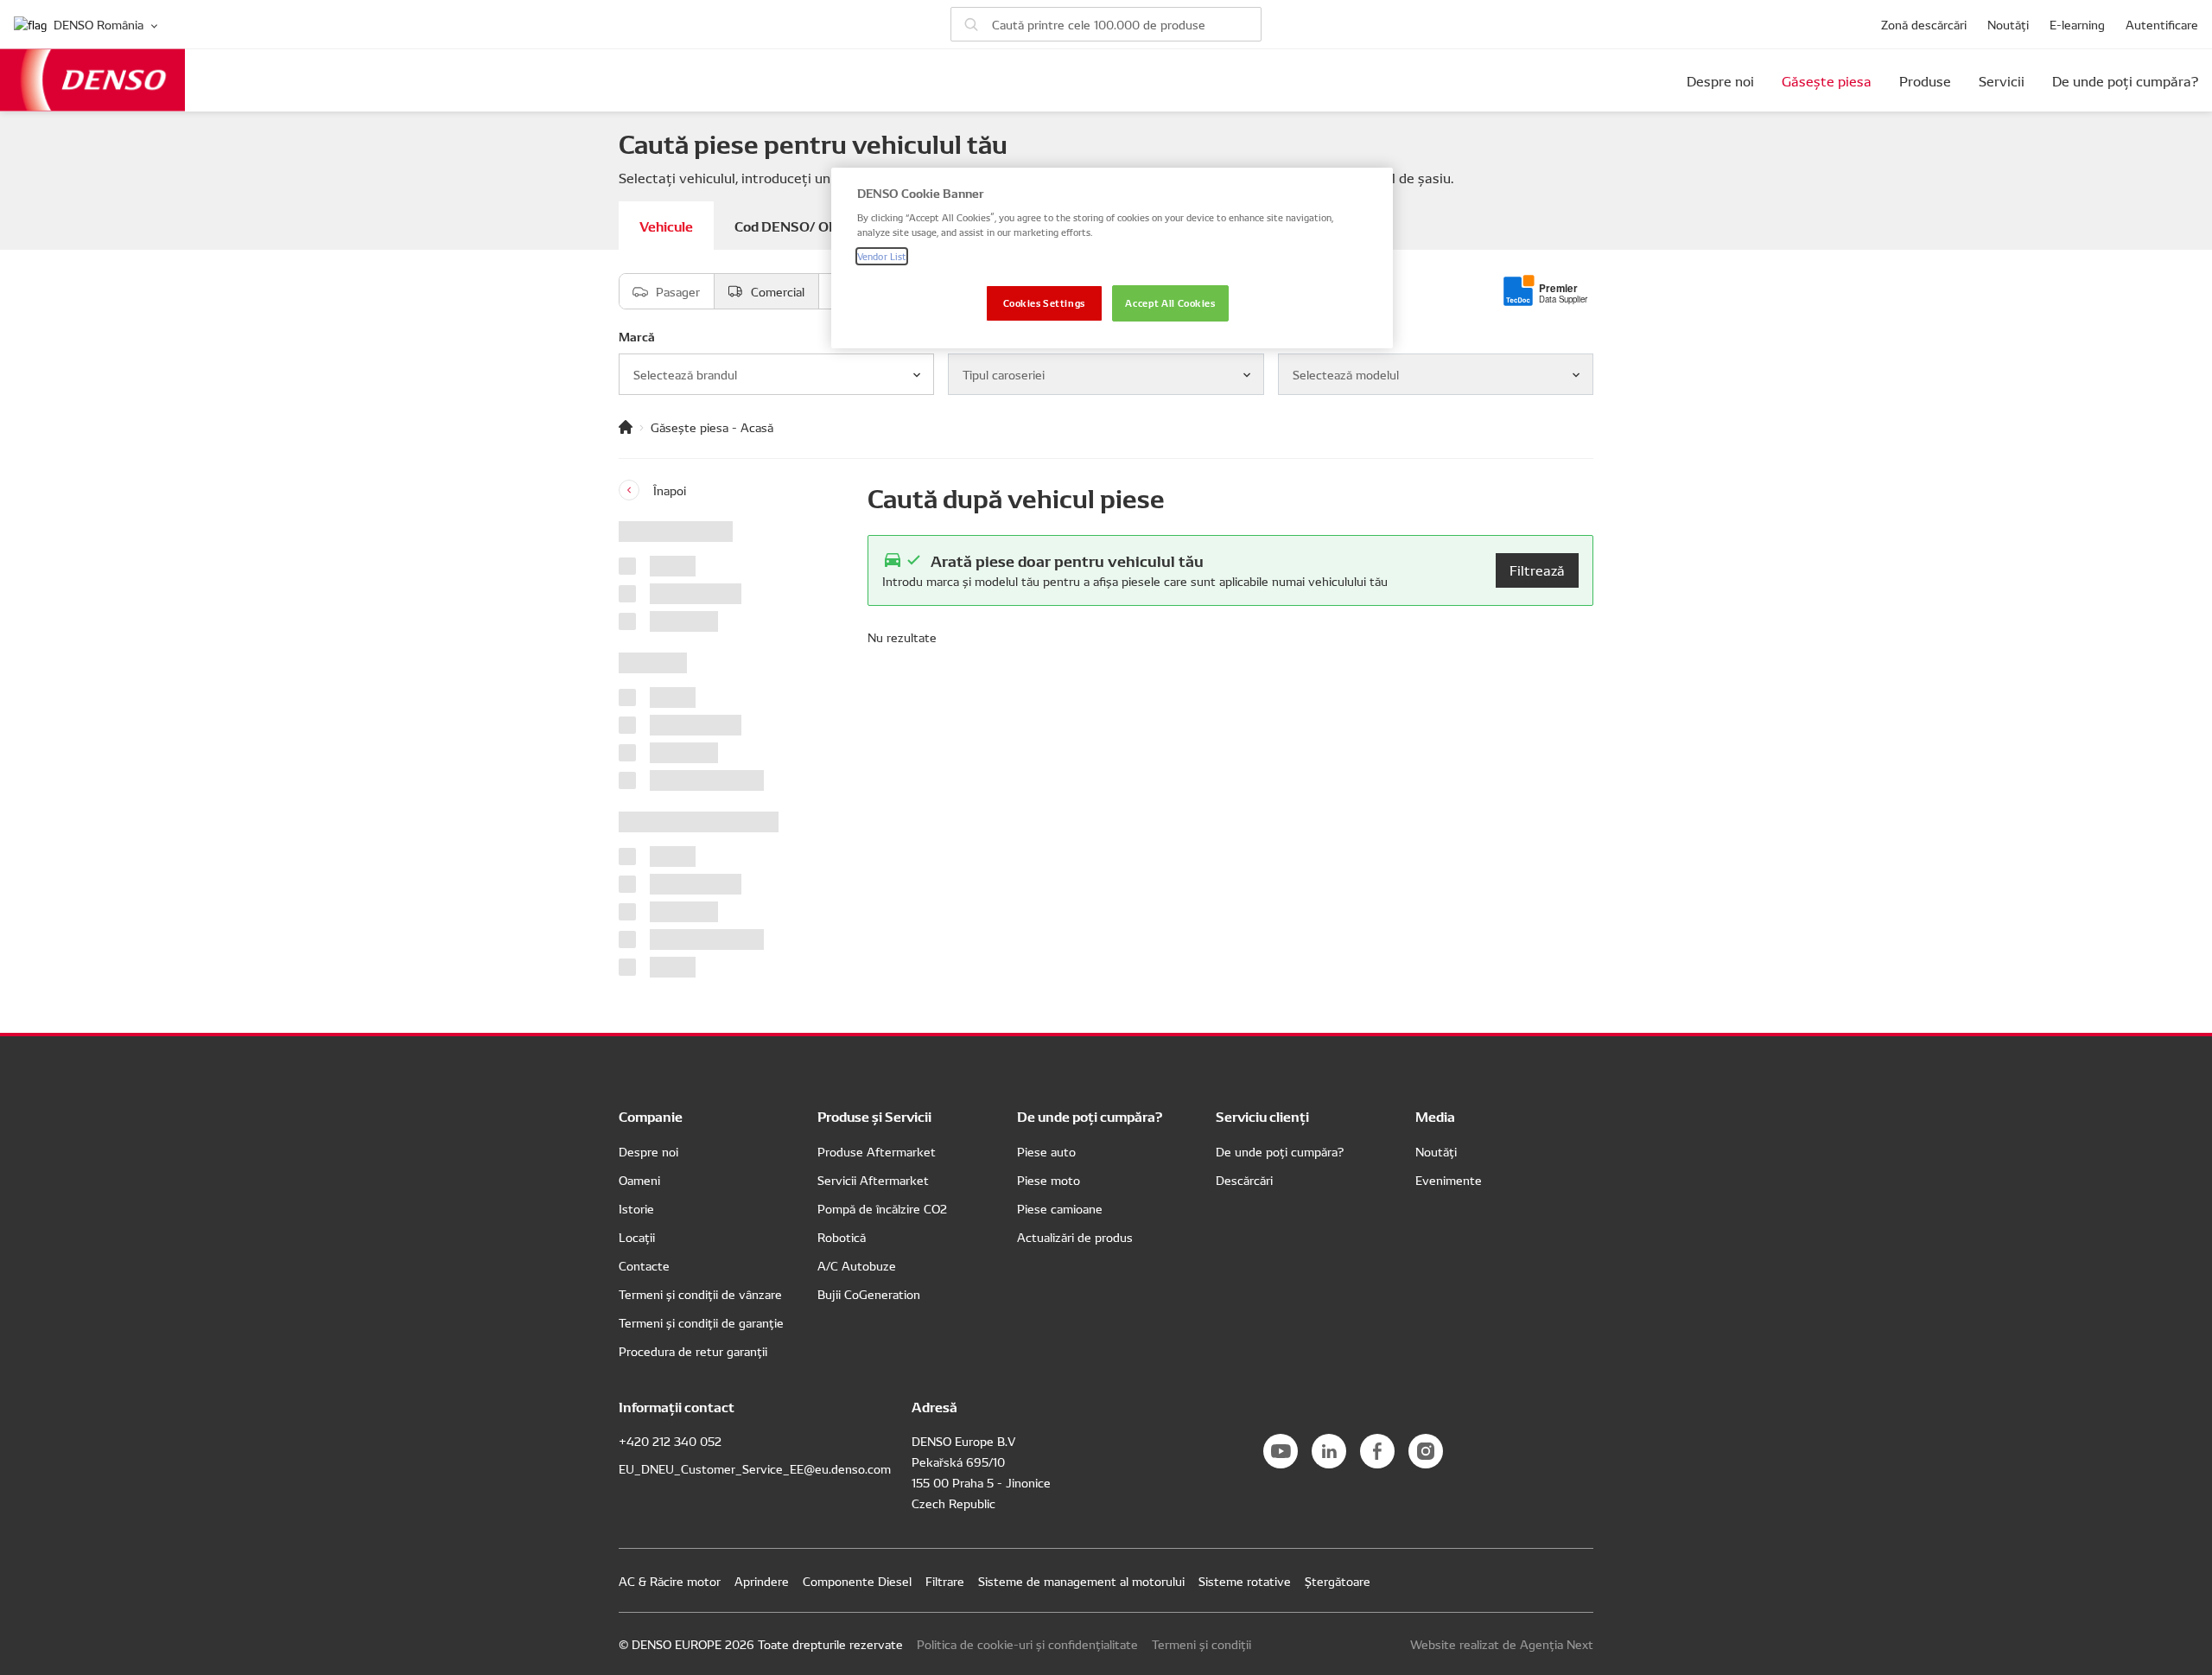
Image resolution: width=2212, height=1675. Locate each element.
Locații (637, 1237)
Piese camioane (1060, 1208)
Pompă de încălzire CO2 (882, 1208)
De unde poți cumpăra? (2125, 80)
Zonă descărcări (1924, 24)
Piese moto (1049, 1180)
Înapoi (670, 490)
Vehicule (666, 225)
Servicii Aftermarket (873, 1180)
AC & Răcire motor (670, 1581)
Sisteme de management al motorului (1081, 1581)
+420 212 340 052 (670, 1441)
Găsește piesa (1827, 80)
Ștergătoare (1338, 1581)
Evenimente (1449, 1180)
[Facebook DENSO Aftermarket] (1377, 1451)
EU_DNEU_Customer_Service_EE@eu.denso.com (755, 1468)
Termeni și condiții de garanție (701, 1322)
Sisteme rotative (1245, 1581)
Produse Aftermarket (877, 1151)
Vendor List (882, 256)
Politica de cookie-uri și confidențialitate (1027, 1644)
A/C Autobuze (857, 1265)
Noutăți (2008, 24)
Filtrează (1537, 570)
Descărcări (1244, 1180)
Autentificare (2162, 24)
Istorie (636, 1208)
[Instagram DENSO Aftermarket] (1426, 1451)
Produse (1925, 80)
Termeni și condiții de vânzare (700, 1294)
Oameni (639, 1180)
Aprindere (762, 1581)
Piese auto (1046, 1151)
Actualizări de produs (1075, 1237)
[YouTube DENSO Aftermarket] (1281, 1451)
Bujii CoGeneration (869, 1294)
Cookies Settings (1044, 303)
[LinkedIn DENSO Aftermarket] (1329, 1451)
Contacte (644, 1265)
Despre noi (1720, 80)
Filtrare (945, 1581)
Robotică (842, 1237)
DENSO (92, 80)
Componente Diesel (857, 1581)
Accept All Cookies (1170, 303)
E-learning (2077, 24)
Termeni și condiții (1201, 1644)
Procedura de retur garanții (693, 1351)
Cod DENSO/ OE (786, 225)
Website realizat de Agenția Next (1502, 1644)
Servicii (2002, 80)
